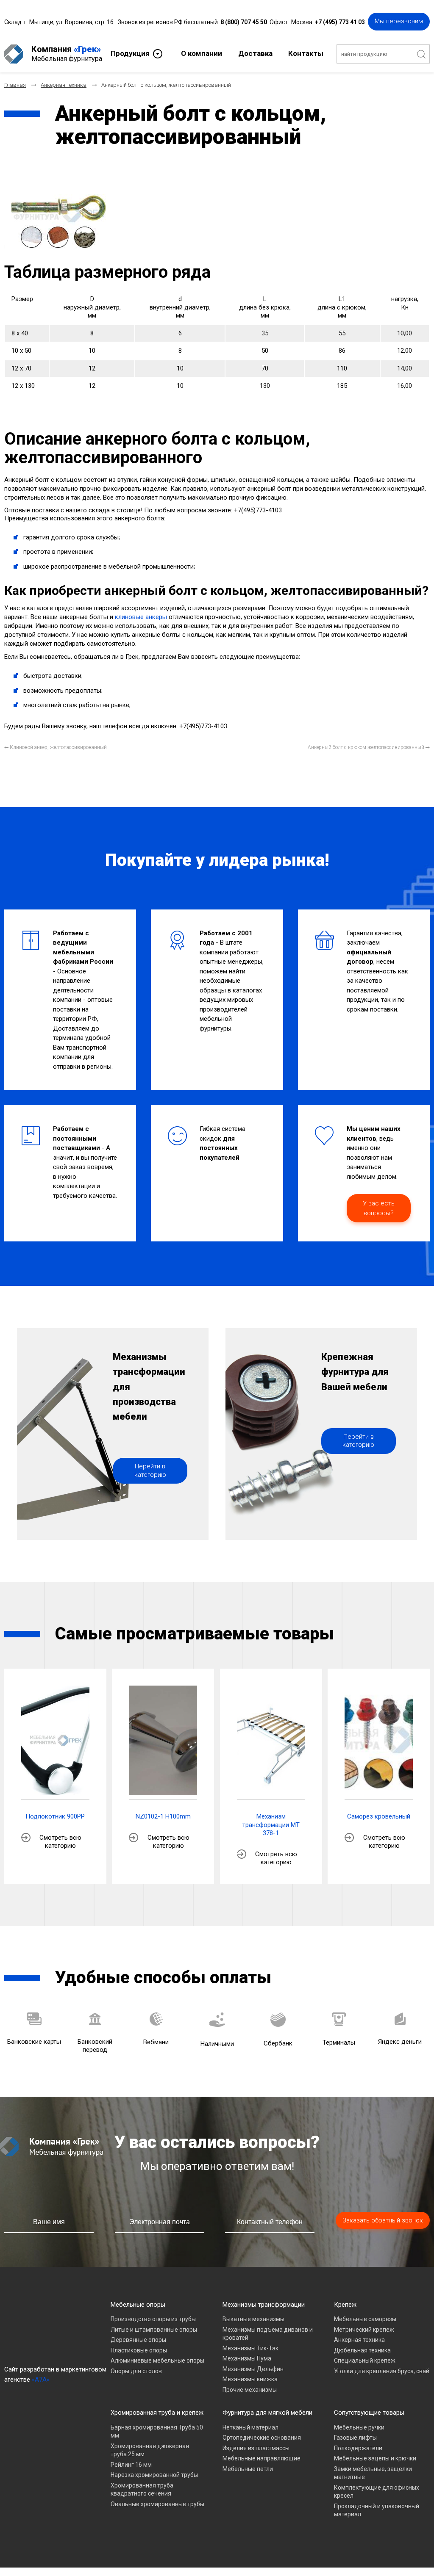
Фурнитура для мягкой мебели (267, 2413)
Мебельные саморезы (365, 2319)
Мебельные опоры (138, 2305)
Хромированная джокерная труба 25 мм (150, 2450)
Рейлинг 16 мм (131, 2465)
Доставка (255, 53)
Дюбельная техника (362, 2350)
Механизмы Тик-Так (250, 2348)
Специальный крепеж (365, 2360)
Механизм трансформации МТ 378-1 (271, 1825)
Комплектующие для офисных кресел (377, 2492)
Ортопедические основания (262, 2438)
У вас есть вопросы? (379, 1208)
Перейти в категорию (150, 1470)
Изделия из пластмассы (256, 2448)
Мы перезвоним (399, 21)
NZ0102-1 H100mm (163, 1816)
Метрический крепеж (364, 2330)
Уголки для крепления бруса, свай (382, 2371)
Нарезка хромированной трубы (154, 2475)
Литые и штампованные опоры (154, 2330)
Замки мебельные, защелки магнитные (373, 2473)
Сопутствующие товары (369, 2413)
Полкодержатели (358, 2448)
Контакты (306, 53)
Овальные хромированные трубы (157, 2504)
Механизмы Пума (247, 2358)
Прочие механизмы (250, 2390)
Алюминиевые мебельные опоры (157, 2360)
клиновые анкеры (141, 617)
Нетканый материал (250, 2427)
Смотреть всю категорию (60, 1842)
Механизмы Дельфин (253, 2369)
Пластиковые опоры (139, 2350)
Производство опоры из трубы (153, 2319)
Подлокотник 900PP (55, 1816)
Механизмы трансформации (264, 2305)
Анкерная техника (359, 2340)
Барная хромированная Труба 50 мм (157, 2432)
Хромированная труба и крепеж (157, 2413)
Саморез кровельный (379, 1816)
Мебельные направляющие (262, 2458)
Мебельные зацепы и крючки (375, 2458)
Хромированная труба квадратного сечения (142, 2490)
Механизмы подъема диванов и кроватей (268, 2334)
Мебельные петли (248, 2469)
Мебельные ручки (359, 2427)
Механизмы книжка (250, 2379)
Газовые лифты (355, 2438)
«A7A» (41, 2380)
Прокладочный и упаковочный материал (377, 2510)
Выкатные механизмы (253, 2319)
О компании (202, 53)
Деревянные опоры (138, 2340)
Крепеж (345, 2305)
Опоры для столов (136, 2371)
